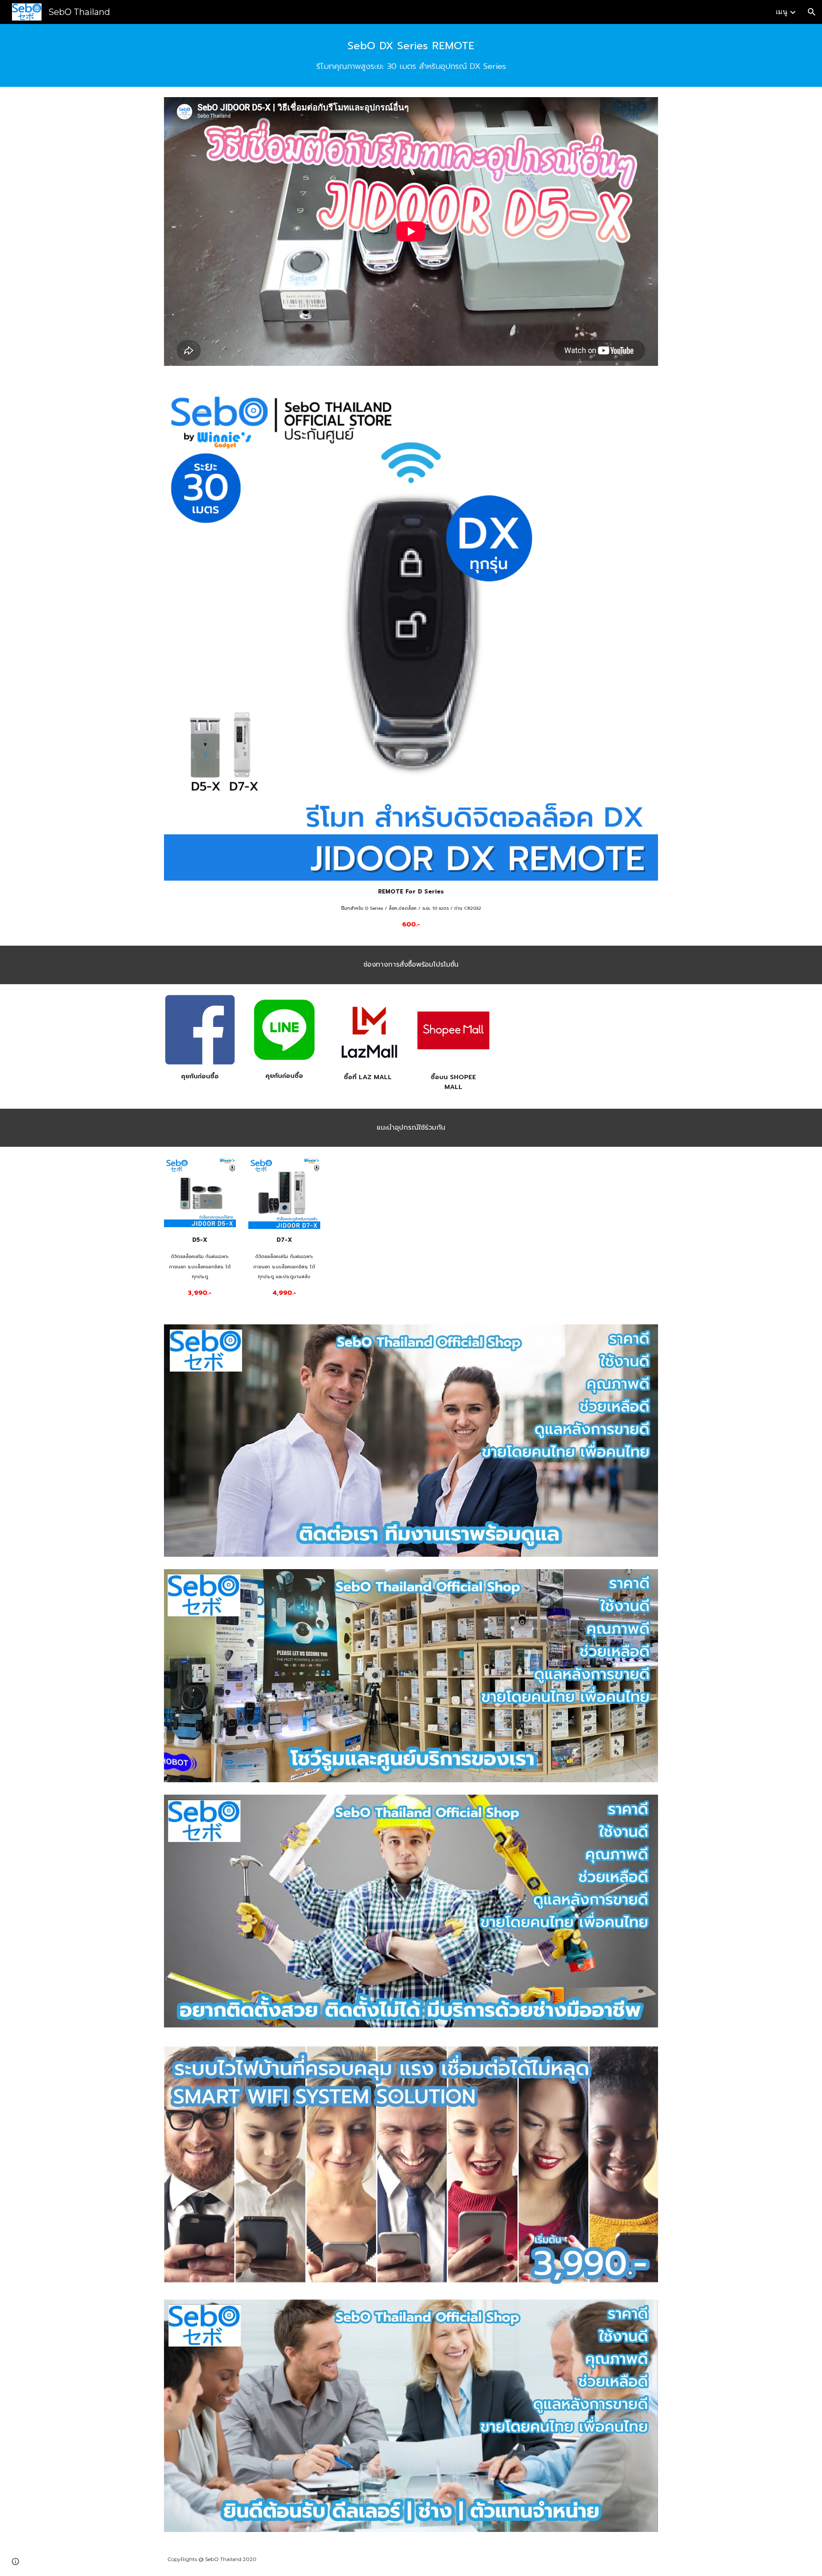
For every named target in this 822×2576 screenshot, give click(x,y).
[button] (812, 12)
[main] (411, 55)
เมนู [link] (782, 12)
